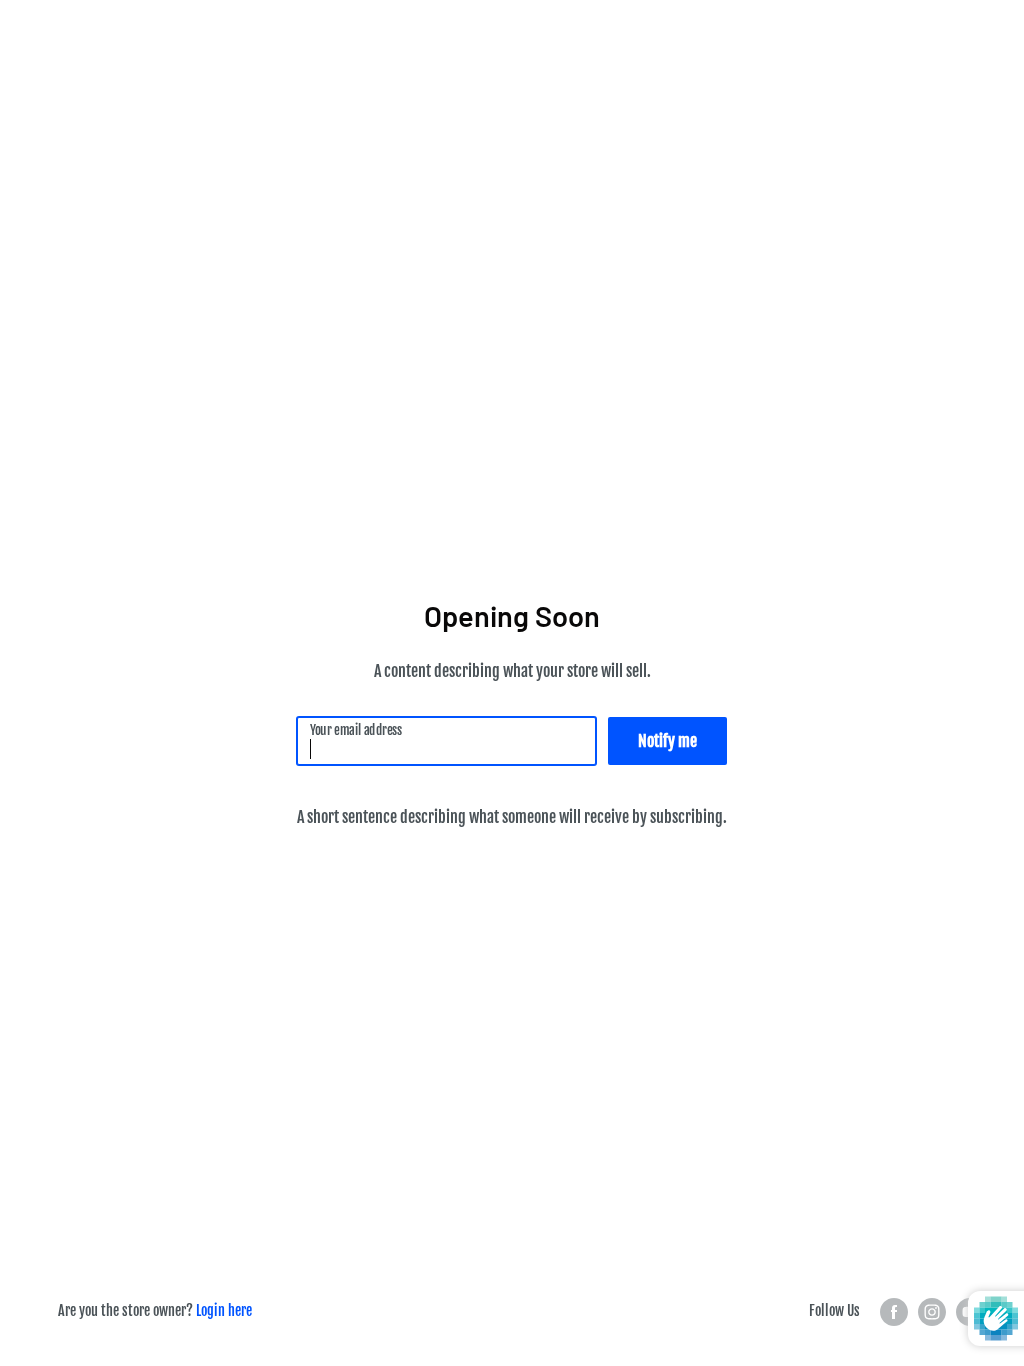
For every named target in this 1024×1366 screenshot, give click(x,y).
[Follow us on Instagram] (932, 1312)
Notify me (667, 741)
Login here (224, 1310)
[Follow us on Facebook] (894, 1312)
